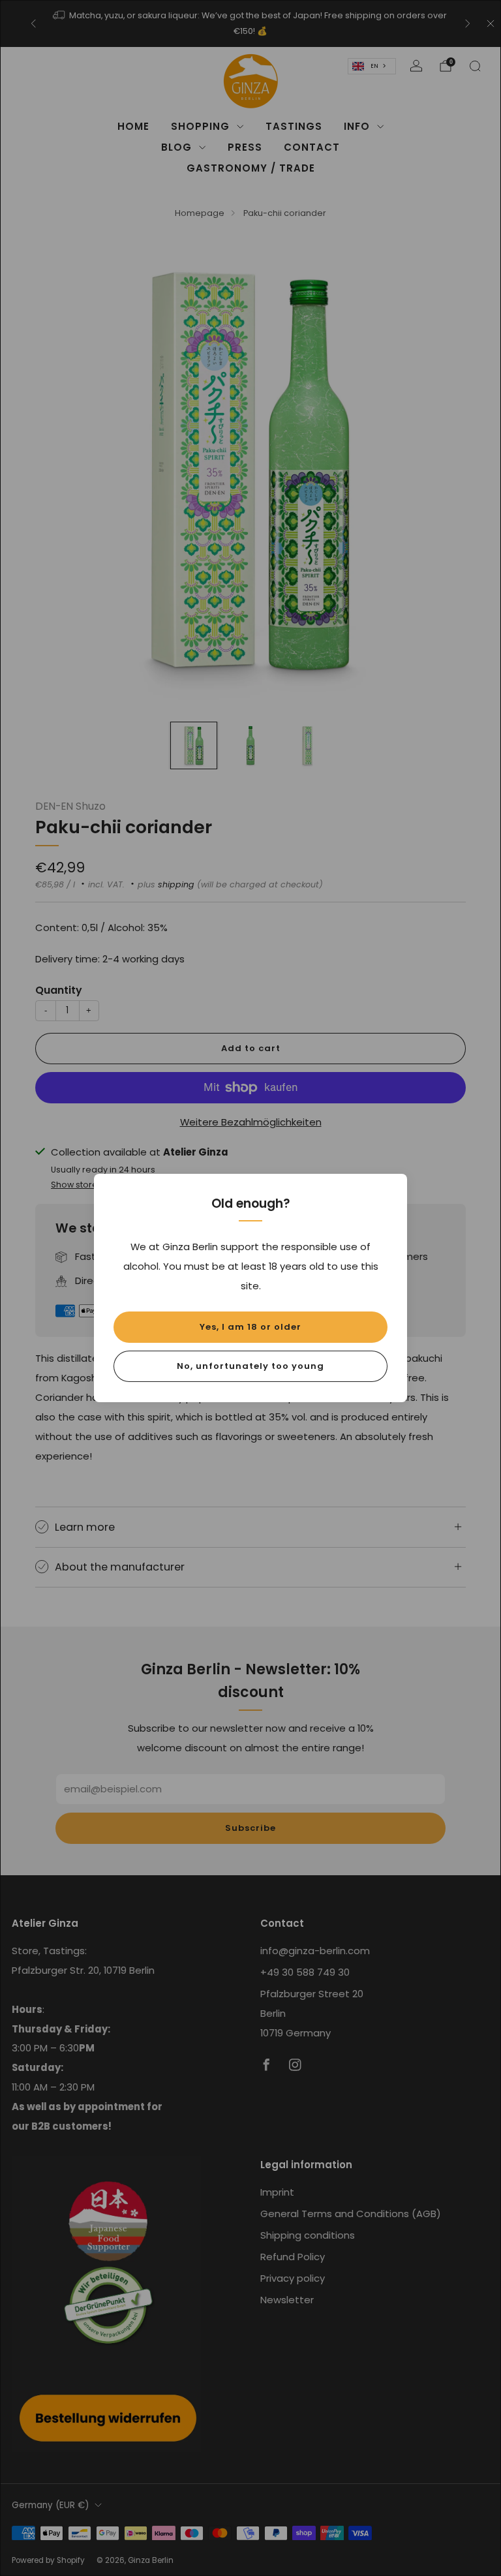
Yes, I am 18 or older (250, 1327)
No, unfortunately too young (250, 1366)
